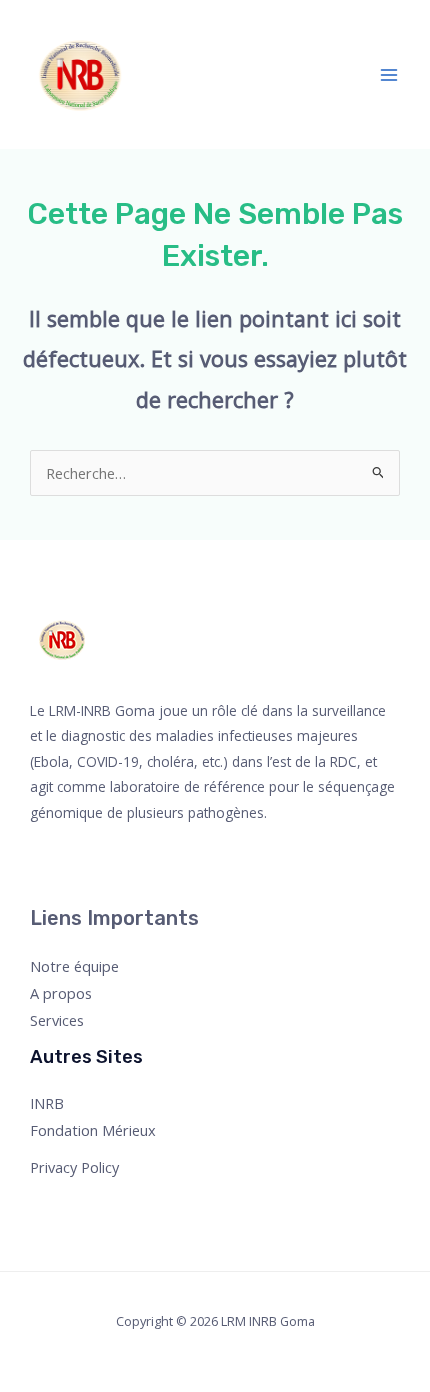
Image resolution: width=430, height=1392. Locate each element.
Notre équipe (74, 966)
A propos (61, 993)
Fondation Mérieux (93, 1130)
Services (57, 1020)
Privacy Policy (74, 1167)
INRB (47, 1103)
